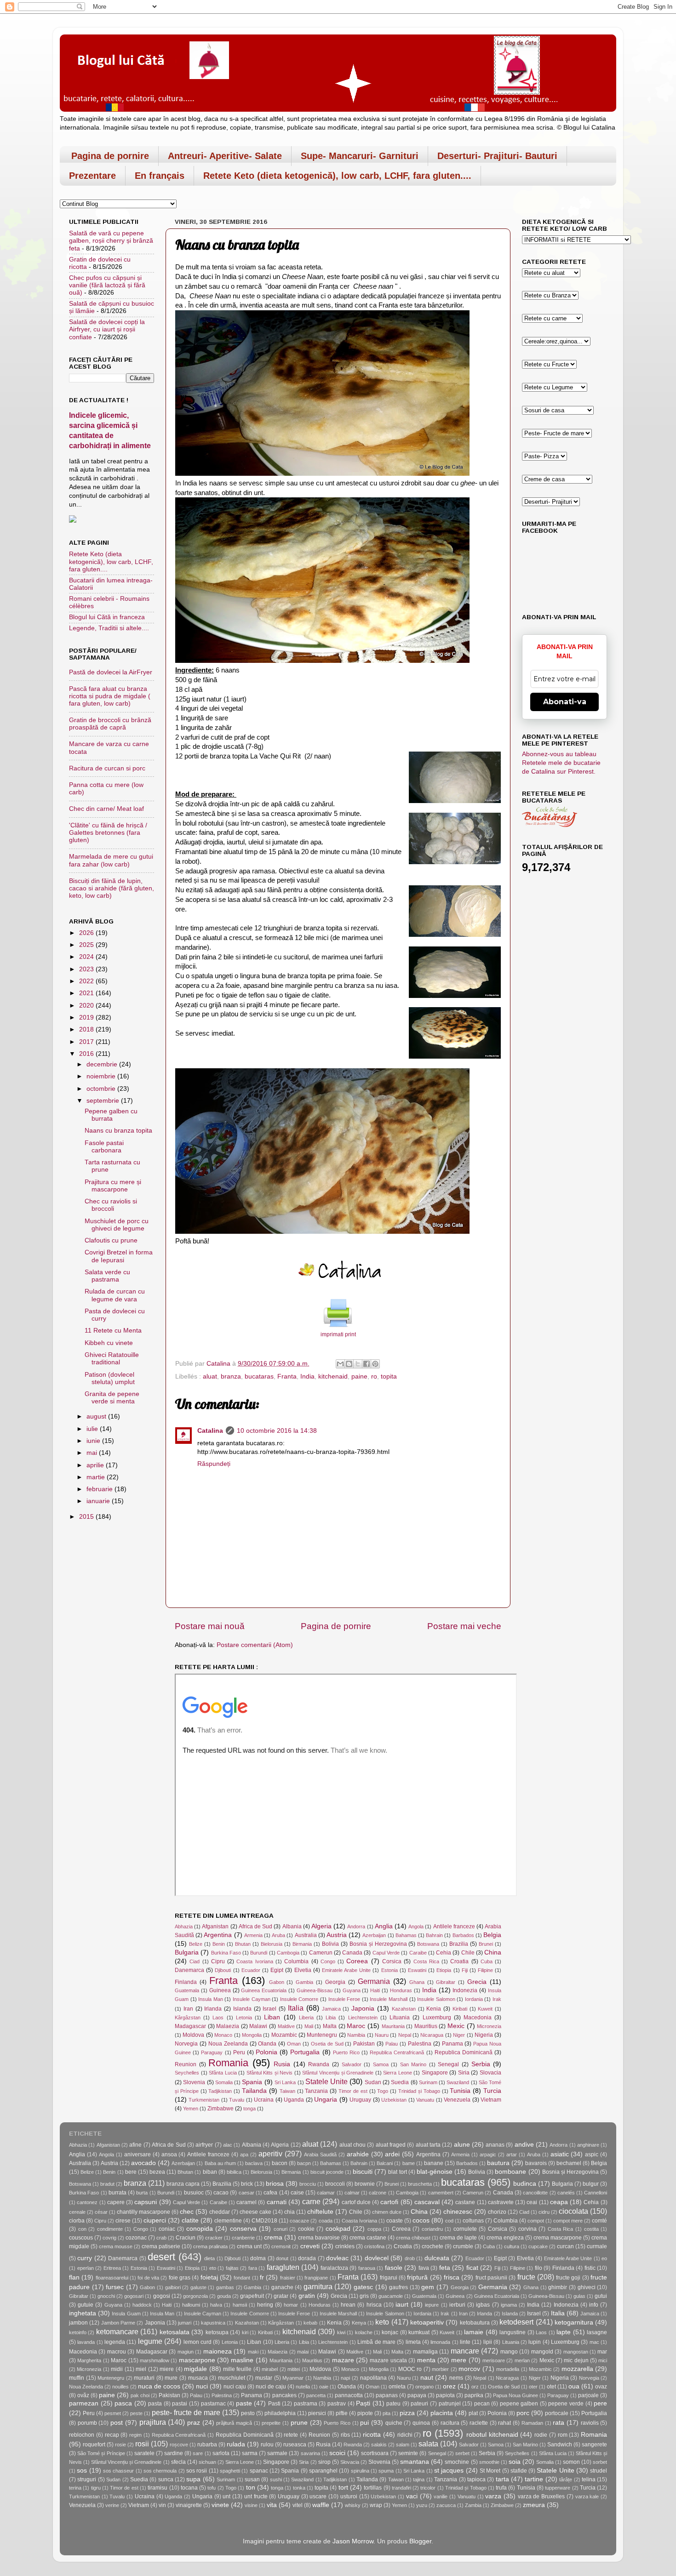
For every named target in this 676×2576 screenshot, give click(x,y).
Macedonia (478, 2017)
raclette (479, 2423)
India (307, 1376)
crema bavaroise (319, 2238)
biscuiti (363, 2172)
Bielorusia (272, 1944)
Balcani (385, 2163)
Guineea (220, 1990)
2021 (87, 993)
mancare (465, 2351)
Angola (416, 1926)
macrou (117, 2352)
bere (131, 2172)
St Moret (490, 2471)
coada (326, 2221)
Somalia (224, 2082)
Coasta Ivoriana (255, 1961)
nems (456, 2378)
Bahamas (406, 1935)
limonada (440, 2342)
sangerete (594, 2445)
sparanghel (323, 2471)
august (97, 1416)
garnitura (318, 2286)
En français (160, 176)
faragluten (283, 2267)
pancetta (316, 2395)
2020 (87, 1006)
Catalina (210, 1431)
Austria (337, 1935)
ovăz (83, 2395)
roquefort (94, 2445)
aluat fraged (391, 2145)
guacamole (391, 2296)
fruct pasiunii (491, 2278)
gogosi (162, 2296)
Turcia (492, 2091)
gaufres (398, 2287)
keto (382, 2322)
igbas (483, 2305)
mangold (542, 2352)
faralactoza (334, 2268)
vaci (412, 2496)
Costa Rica (426, 1961)
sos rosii (197, 2471)
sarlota (221, 2453)
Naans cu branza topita (118, 1131)
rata (559, 2423)
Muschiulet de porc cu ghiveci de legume (117, 1225)
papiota (445, 2395)
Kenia (434, 2009)
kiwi (341, 2332)
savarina (310, 2453)
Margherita (89, 2360)
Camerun (321, 1953)
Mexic (456, 2026)
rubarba (207, 2445)
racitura (450, 2423)
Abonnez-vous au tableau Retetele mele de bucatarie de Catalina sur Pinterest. (561, 763)
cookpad (338, 2229)
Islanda (242, 2009)
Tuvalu (237, 2100)
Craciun (186, 2238)
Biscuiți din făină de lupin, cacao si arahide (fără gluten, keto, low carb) (112, 888)
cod (449, 2221)
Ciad (195, 1961)
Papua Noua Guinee (516, 2395)
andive (524, 2145)
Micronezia (489, 2026)
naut (427, 2378)
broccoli (335, 2184)
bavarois (536, 2163)
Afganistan (215, 1926)
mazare (343, 2360)
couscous (81, 2238)
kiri (245, 2332)
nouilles (120, 2387)
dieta (209, 2258)
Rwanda (319, 2064)
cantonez (87, 2202)
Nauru (382, 2035)
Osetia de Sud (327, 2044)
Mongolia (252, 2035)
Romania (228, 2063)
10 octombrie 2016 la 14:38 (277, 1431)
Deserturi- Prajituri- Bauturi (497, 156)
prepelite (271, 2423)
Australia (306, 1935)
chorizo (497, 2212)
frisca (452, 2277)
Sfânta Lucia (223, 2073)
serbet (462, 2453)
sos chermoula (160, 2471)
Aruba (278, 1935)
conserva (243, 2229)
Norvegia (186, 2044)
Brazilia (459, 1944)
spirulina (360, 2471)
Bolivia (330, 1944)
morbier (440, 2369)
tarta (502, 2479)
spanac (259, 2471)
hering (265, 2305)
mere (459, 2360)
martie (97, 1477)
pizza (407, 2413)
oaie (324, 2387)
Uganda (294, 2100)
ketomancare (117, 2331)
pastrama (306, 2404)
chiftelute (320, 2212)
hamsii (240, 2305)
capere (116, 2202)
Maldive (286, 2026)
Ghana (417, 1982)
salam (403, 2445)
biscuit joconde (327, 2172)
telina (589, 2479)
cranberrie (243, 2238)
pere (600, 2403)
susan (252, 2479)
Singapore (435, 2073)
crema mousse (116, 2246)
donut (282, 2258)
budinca (525, 2184)
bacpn (304, 2163)
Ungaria (326, 2100)
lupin (535, 2342)
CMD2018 (264, 2221)
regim (135, 2435)
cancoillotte (535, 2193)
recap (112, 2435)
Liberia (306, 2017)
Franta (287, 1376)
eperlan (86, 2268)
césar (101, 2212)
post (117, 2423)
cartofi (389, 2202)
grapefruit (252, 2296)
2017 (87, 1042)
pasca (123, 2403)
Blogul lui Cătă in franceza (107, 617)
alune (462, 2145)
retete (291, 2435)
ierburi (457, 2305)
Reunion (186, 2064)
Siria (464, 2073)
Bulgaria (187, 1952)
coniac (167, 2229)
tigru (96, 2488)
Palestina (420, 2044)
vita (272, 2505)
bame (409, 2163)
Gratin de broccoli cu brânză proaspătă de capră (110, 724)
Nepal (405, 2035)
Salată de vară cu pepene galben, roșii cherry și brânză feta (111, 241)
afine (135, 2145)
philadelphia (280, 2413)
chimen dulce (387, 2212)
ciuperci (155, 2220)
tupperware (558, 2488)
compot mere (568, 2221)
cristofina (374, 2246)
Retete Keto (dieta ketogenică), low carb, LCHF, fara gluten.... (337, 176)
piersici (317, 2413)
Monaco (223, 2035)
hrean (348, 2305)
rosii (142, 2444)
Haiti (375, 1990)
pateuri (419, 2404)
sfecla (178, 2462)
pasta (155, 2404)
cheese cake (255, 2212)
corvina (527, 2229)
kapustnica (213, 2323)
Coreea (357, 1961)
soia (515, 2462)
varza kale (587, 2496)
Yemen (191, 2109)
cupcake (538, 2246)
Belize (196, 1944)
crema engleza (505, 2238)
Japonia (363, 2009)
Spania (252, 2082)
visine (251, 2505)
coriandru (432, 2229)
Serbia (481, 2064)
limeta (413, 2342)
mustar (264, 2378)
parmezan (84, 2403)
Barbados (463, 1935)
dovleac (337, 2258)
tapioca (476, 2479)
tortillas (373, 2488)
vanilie (441, 2496)
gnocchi (106, 2296)
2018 (87, 1029)
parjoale (588, 2395)
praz (194, 2423)
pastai (180, 2404)
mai (93, 1453)
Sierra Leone (398, 2073)
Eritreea (112, 2268)
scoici (337, 2453)
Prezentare (92, 176)
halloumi (191, 2305)
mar (602, 2352)
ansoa (169, 2154)
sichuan (207, 2462)
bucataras (259, 1376)
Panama (453, 2044)
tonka (299, 2488)
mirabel (270, 2369)
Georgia (335, 1982)
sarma (250, 2453)
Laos (218, 2017)
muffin (77, 2378)
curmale (597, 2246)
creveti (310, 2246)
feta (445, 2268)
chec (187, 2212)
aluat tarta (428, 2145)
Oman (294, 2044)
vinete (220, 2505)
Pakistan (364, 2044)
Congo (328, 1961)
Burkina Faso (226, 1953)
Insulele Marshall (389, 1999)
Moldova (193, 2035)
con (82, 2229)
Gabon (277, 1982)
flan (74, 2277)
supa (193, 2479)
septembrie (104, 1101)
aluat (210, 1376)
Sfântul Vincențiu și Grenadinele (338, 2073)
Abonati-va (565, 702)
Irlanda (213, 2009)
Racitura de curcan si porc (107, 768)
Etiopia (444, 1970)
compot (536, 2221)
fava (424, 2268)
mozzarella (577, 2369)
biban (210, 2172)
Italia (296, 2008)
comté (599, 2221)
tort (343, 2488)
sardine (174, 2453)
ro (374, 1376)
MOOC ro (410, 2369)
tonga (249, 2109)
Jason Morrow (353, 2541)
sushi (276, 2479)
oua (574, 2386)
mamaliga (425, 2352)
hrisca (374, 2305)
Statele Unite (327, 2081)
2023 (87, 969)
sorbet (600, 2462)
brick (247, 2184)
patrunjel (450, 2404)
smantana (415, 2462)
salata (428, 2444)
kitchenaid (333, 1376)
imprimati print (338, 1334)
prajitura (153, 2422)
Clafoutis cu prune (111, 1240)
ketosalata (175, 2332)
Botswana (428, 1944)
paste (244, 2403)
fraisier (288, 2278)
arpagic (488, 2154)
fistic (590, 2268)
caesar (246, 2193)
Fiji (465, 1970)
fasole (394, 2268)
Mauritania (393, 2026)
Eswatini (417, 1970)
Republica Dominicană (464, 2052)
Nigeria (484, 2035)
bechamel (569, 2163)
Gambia (304, 1982)
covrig (109, 2238)
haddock (142, 2305)
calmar (352, 2193)
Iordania (474, 1999)
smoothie (489, 2462)
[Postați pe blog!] (349, 1364)
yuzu (422, 2505)
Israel (269, 2009)
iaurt (402, 2305)
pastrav (337, 2404)
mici (603, 2360)
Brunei (486, 1944)
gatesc (363, 2287)
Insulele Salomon (436, 1999)
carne (311, 2201)
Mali (309, 2026)
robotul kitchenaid (492, 2435)
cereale (77, 2212)
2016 (87, 1054)
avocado (143, 2163)
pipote (365, 2413)
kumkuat (419, 2332)
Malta (330, 2026)
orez (449, 2386)
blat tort (397, 2172)
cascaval (427, 2202)
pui (364, 2423)
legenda (115, 2342)
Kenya (359, 2323)
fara (253, 2268)
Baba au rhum (220, 2163)
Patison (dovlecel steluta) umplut (110, 1378)
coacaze (299, 2221)
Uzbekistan (394, 2100)
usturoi (349, 2496)
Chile (468, 1953)
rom (563, 2435)
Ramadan (532, 2423)
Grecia (477, 1982)
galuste (198, 2287)
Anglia (384, 1926)
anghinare (588, 2145)
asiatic (560, 2154)
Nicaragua (432, 2035)
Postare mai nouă (210, 1626)
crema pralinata (210, 2246)
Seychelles (187, 2073)
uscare (318, 2496)
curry (85, 2258)
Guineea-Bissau (315, 1990)
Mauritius (426, 2026)
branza (231, 1376)
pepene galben (519, 2404)
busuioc (194, 2193)
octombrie (102, 1089)
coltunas (473, 2221)
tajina (419, 2479)
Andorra (356, 1926)
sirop (324, 2462)
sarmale (277, 2453)
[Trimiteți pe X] (358, 1364)
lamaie (474, 2332)
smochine (457, 2462)
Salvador (352, 2064)
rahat (504, 2423)
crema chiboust (413, 2238)
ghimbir (558, 2287)
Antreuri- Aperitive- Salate (225, 156)
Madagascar (190, 2026)
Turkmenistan (204, 2100)
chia (289, 2212)
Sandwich (560, 2445)
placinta (442, 2413)
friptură (417, 2277)
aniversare (137, 2154)
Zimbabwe (221, 2109)
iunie (94, 1441)
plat (473, 2413)
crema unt (249, 2246)
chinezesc (458, 2212)
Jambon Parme (118, 2323)
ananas (495, 2145)
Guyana (352, 1990)
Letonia (244, 2017)
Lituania (400, 2017)
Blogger (420, 2541)
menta (426, 2360)
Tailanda (254, 2091)
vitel (298, 2505)
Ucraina (264, 2100)
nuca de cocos (159, 2386)
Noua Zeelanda (228, 2044)
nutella (303, 2387)
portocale (557, 2413)
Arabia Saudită (320, 2154)
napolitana (373, 2378)
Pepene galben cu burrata (111, 1115)
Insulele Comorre (299, 1999)
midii (117, 2369)
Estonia (390, 1970)
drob (410, 2258)
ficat (472, 2268)
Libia (331, 2017)
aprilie (96, 1465)
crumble (463, 2246)
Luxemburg (437, 2017)
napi (345, 2378)
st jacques (449, 2471)
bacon (280, 2163)
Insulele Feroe (344, 1999)
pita (387, 2413)
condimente (110, 2229)
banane (434, 2163)
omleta (397, 2387)
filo (539, 2268)
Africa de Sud (255, 1926)
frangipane (316, 2278)
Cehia (444, 1953)
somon (571, 2462)
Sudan (373, 2082)
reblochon (82, 2435)
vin (162, 2505)
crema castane (368, 2238)
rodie (541, 2435)
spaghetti (230, 2471)
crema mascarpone (558, 2238)
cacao (221, 2193)
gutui (601, 2296)
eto (213, 2268)
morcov (469, 2369)
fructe (526, 2277)
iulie (93, 1429)
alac (228, 2145)
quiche (394, 2423)
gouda (224, 2296)
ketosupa (217, 2332)
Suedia (400, 2082)
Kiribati (460, 2009)
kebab (310, 2323)
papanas (387, 2395)
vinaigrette (189, 2505)
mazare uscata (388, 2360)
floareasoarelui (112, 2278)
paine (359, 1376)
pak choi (140, 2395)
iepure (432, 2305)
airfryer (204, 2145)
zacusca (446, 2505)
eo (604, 2258)
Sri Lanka (285, 2082)
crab (161, 2238)
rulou (267, 2445)
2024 (87, 957)
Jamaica (331, 2009)
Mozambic (284, 2035)
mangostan (576, 2352)
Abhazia (184, 1926)
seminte (408, 2453)
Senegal (448, 2064)
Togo (383, 2091)
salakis (379, 2445)
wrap (376, 2505)
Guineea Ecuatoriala (264, 1990)
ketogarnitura (574, 2322)
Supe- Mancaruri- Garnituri (360, 156)
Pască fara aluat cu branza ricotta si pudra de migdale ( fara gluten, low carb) (110, 696)
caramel (246, 2202)
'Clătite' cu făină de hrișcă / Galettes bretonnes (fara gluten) (108, 833)
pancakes (284, 2395)
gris (364, 2296)
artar (512, 2154)
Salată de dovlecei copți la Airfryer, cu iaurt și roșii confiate (107, 329)
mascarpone (197, 2360)
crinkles (345, 2246)
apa (244, 2154)
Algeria (321, 1926)
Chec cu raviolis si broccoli (111, 1205)
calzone (378, 2193)
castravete (501, 2202)
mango (509, 2352)
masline (242, 2360)
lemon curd (198, 2342)
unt (226, 2496)
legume (150, 2341)
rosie (120, 2445)
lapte (564, 2332)
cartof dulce (356, 2202)
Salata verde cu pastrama (107, 1276)
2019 (87, 1017)
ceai (532, 2202)
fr (262, 2277)
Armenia (253, 1935)
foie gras (180, 2278)
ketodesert (516, 2322)
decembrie (103, 1064)
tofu (212, 2488)
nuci (202, 2386)
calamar (326, 2193)
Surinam (428, 2082)
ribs (345, 2435)
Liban (272, 2017)
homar (291, 2305)
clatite (190, 2220)
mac (594, 2342)
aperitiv (270, 2154)
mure (171, 2378)
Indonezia (465, 1990)
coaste (395, 2221)
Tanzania (316, 2091)
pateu (393, 2404)
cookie (306, 2229)
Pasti (274, 2404)
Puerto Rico (346, 2052)
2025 (87, 945)
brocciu (308, 2184)
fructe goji (568, 2278)
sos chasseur (118, 2471)
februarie (100, 1489)
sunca (166, 2479)
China (493, 1952)
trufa (501, 2488)
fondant (242, 2278)
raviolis (590, 2423)
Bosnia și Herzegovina (378, 1944)
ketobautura (475, 2323)
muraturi (144, 2378)
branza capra (183, 2184)
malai (303, 2352)
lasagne (597, 2332)
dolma (258, 2258)
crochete (433, 2246)
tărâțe (566, 2479)
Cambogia (288, 1953)
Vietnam (491, 2100)
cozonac (136, 2238)
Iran (188, 2009)
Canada (352, 1953)
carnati (277, 2202)
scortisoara (375, 2453)
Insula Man (211, 1999)
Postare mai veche (464, 1626)
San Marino (413, 2064)
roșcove (179, 2445)
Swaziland (458, 2082)
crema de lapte (458, 2238)
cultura (512, 2246)
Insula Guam (126, 2314)
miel (141, 2369)
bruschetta (420, 2184)
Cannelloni (596, 2193)
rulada (236, 2444)
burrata (117, 2193)
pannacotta (349, 2395)
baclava (254, 2163)
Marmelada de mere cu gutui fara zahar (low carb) (111, 860)
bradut (107, 2184)
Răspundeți (214, 1464)
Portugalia (305, 2052)
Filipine (485, 1970)
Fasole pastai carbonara (104, 1147)
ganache (282, 2287)
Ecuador (251, 1970)
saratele (144, 2453)
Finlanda (186, 1982)
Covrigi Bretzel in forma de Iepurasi (119, 1256)
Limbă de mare (376, 2342)
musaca (198, 2378)
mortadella (508, 2369)
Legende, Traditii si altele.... (109, 628)
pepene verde (566, 2404)
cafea (270, 2193)
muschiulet (232, 2378)
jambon (78, 2323)
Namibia (356, 2035)
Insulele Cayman (252, 1999)
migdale (195, 2369)
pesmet (113, 2413)
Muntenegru (322, 2035)
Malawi (258, 2026)
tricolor (428, 2488)
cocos (421, 2220)
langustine (513, 2332)
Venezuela (457, 2100)
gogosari (134, 2296)
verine (112, 2505)
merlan (522, 2360)
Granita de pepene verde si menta (112, 1398)
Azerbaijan (374, 1935)
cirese (123, 2221)
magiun (186, 2352)
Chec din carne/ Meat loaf (106, 809)
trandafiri (401, 2488)
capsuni (146, 2202)
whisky (353, 2505)
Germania (374, 1981)
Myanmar (293, 2378)
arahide (358, 2154)
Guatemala (187, 1990)
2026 (87, 933)
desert (161, 2257)
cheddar (220, 2212)
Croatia (459, 1961)
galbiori (173, 2287)
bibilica (234, 2172)
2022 (87, 981)
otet (551, 2387)
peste (136, 2413)
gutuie (86, 2305)
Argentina (218, 1935)
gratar (281, 2296)
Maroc (356, 2026)
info (594, 2305)
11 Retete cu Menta (113, 1331)
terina (75, 2488)
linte (465, 2342)
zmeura (534, 2505)
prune (299, 2423)
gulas (579, 2296)
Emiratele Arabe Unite (346, 1970)
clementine (228, 2221)
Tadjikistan (220, 2091)
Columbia (296, 1961)
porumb (87, 2423)
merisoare (494, 2360)
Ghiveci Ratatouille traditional (112, 1359)
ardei (392, 2154)
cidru (544, 2212)
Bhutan (243, 1944)
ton (251, 2488)
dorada (307, 2258)
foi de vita (148, 2278)
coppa (374, 2229)
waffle (321, 2505)
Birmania (302, 1944)
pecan (482, 2404)
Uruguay (360, 2100)
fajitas (232, 2268)
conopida (200, 2229)
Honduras (401, 1990)
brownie (365, 2184)
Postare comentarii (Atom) (255, 1645)
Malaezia (228, 2026)
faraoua (367, 2268)
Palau (392, 2044)
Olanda (267, 2044)
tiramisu (158, 2488)
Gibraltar (446, 1982)
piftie (342, 2413)
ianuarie (99, 1501)
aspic (592, 2154)
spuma (386, 2471)
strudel (599, 2471)
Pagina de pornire (110, 156)
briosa (275, 2184)
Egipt (277, 1970)
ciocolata (573, 2211)
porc (523, 2413)
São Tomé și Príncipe (101, 2453)
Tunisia (460, 2091)
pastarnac (213, 2404)
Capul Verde (386, 1953)
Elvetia (303, 1970)
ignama (509, 2305)
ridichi (405, 2435)
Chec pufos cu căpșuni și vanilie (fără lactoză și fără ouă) (107, 285)
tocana (189, 2488)
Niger (459, 2035)
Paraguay (212, 2052)
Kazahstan (404, 2009)
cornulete (465, 2229)
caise (297, 2193)
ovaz (601, 2387)
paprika (474, 2395)
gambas (225, 2287)
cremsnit (281, 2246)
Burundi (259, 1953)
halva (216, 2305)
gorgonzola (195, 2296)
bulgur (591, 2184)
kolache (364, 2332)
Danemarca (189, 1970)
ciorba (77, 2221)
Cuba (487, 1961)
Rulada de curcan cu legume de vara (115, 1295)
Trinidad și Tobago (419, 2091)
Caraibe (418, 1953)
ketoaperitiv (427, 2322)
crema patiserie (161, 2246)
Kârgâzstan (188, 2017)
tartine (534, 2479)
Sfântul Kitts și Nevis (270, 2073)
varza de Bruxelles (541, 2496)
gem (428, 2287)
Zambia (473, 2505)
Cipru (218, 1961)
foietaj (209, 2277)
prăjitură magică (234, 2423)
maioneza (218, 2351)
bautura (498, 2163)
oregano (424, 2387)
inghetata (83, 2313)
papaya (417, 2395)
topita (389, 1376)
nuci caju (235, 2387)
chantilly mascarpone (143, 2212)
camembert (441, 2193)
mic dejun (576, 2360)
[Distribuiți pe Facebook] (367, 1364)
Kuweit (485, 2009)
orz (475, 2387)
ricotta (372, 2435)
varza (493, 2496)
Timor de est (353, 2091)
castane (465, 2202)
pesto (248, 2413)
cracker (214, 2238)
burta (142, 2193)
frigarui (389, 2278)
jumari (185, 2323)
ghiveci (587, 2287)
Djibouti (223, 1970)
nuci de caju (271, 2387)
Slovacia (490, 2073)
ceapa (559, 2202)
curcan (565, 2246)
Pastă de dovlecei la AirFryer (111, 672)
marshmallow (155, 2360)
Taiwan (287, 2091)
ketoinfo (78, 2332)
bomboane (510, 2172)
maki (253, 2352)
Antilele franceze (454, 1926)
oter (533, 2387)
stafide (519, 2471)
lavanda (86, 2342)
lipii (488, 2342)
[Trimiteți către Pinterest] (375, 1364)
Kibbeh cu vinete (109, 1343)
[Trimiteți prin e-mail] (340, 1364)
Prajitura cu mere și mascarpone (113, 1186)
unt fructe (256, 2496)
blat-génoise (435, 2172)
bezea (157, 2172)
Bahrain (434, 1935)
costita (591, 2229)
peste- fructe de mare (186, 2412)
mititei (294, 2369)
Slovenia (194, 2082)
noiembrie (102, 1076)
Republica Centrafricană (397, 2052)
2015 (87, 1517)
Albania (292, 1926)
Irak (497, 1999)
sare (198, 2453)
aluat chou (352, 2145)
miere (167, 2369)
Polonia (266, 2052)
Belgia (492, 1935)
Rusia (282, 2064)
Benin (219, 1944)
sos (82, 2471)
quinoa (421, 2423)
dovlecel (377, 2258)
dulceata (437, 2258)
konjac (390, 2332)
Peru (239, 2052)
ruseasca (295, 2445)
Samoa (381, 2064)
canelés (566, 2193)
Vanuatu (425, 2100)
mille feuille (237, 2369)
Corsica (392, 1961)
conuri (281, 2229)
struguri (87, 2479)
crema (273, 2237)
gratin (307, 2296)
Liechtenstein (363, 2017)
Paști (363, 2403)
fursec (115, 2287)
